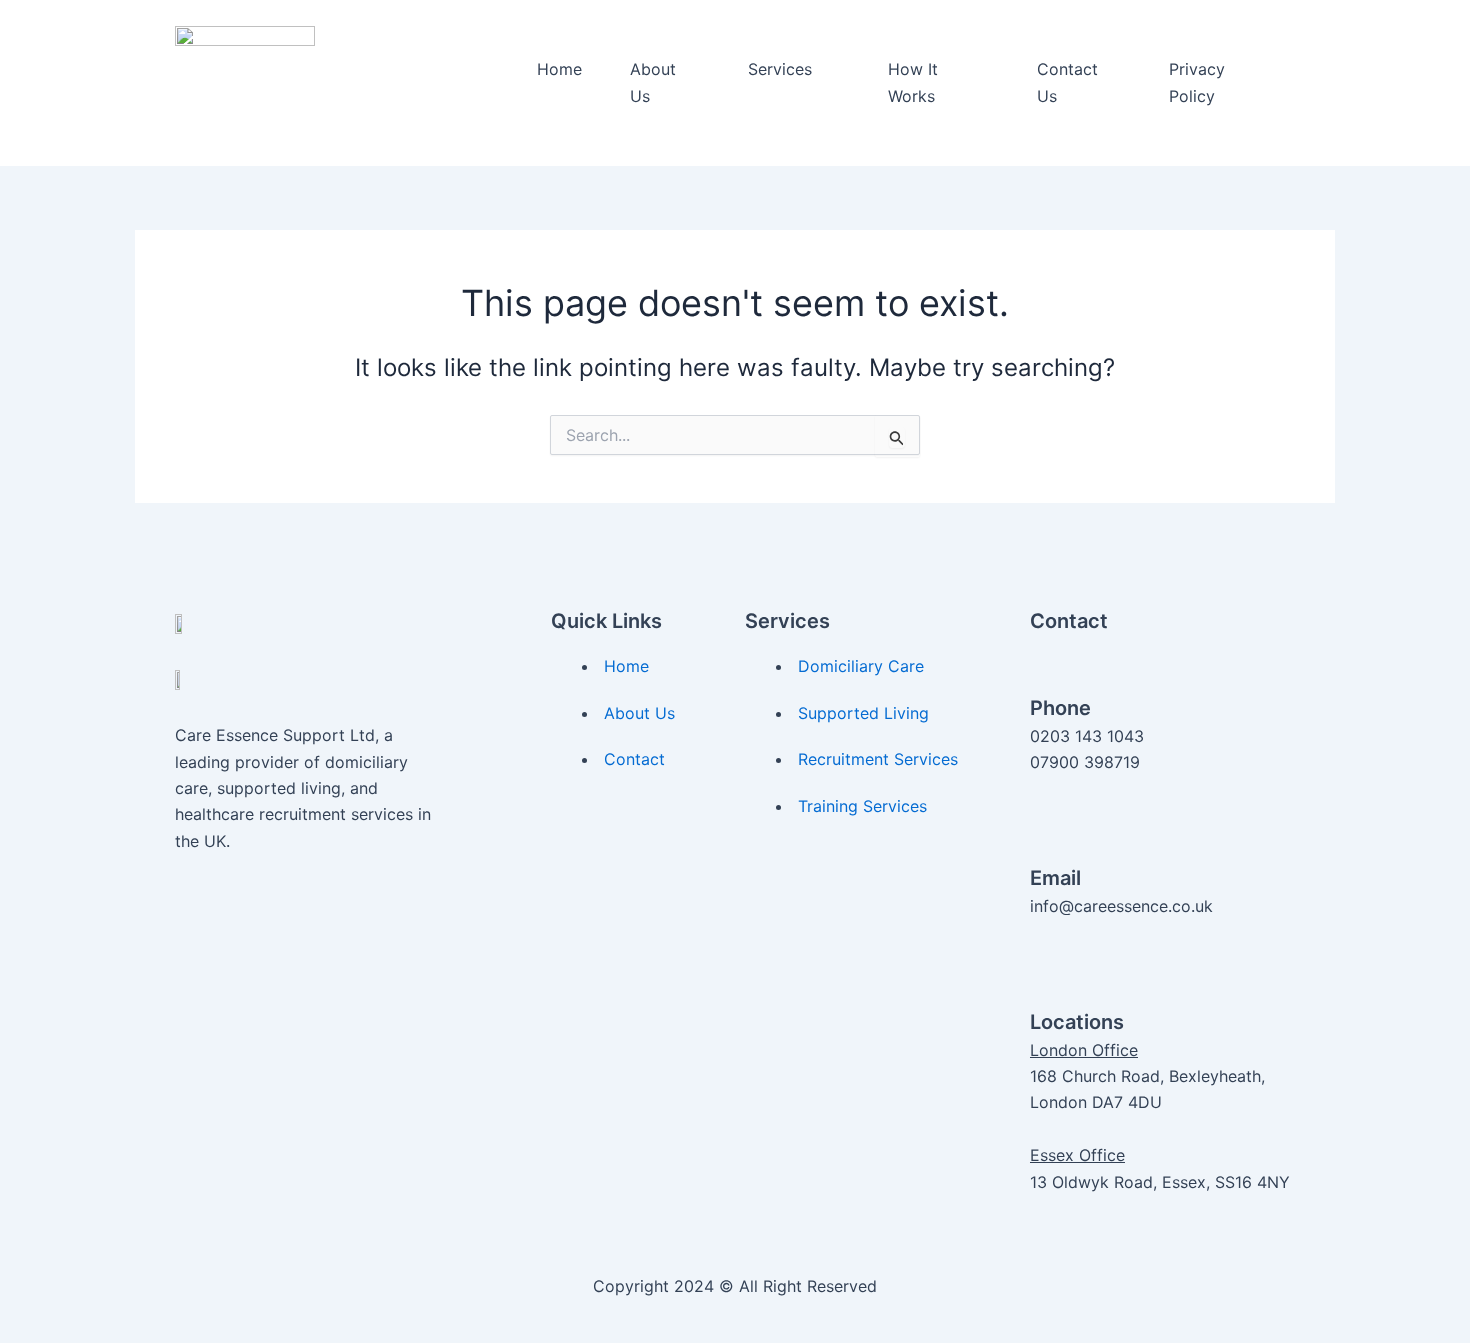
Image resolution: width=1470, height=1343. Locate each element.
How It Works (913, 82)
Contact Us (1067, 82)
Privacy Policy (1197, 82)
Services (780, 69)
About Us (653, 82)
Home (559, 69)
